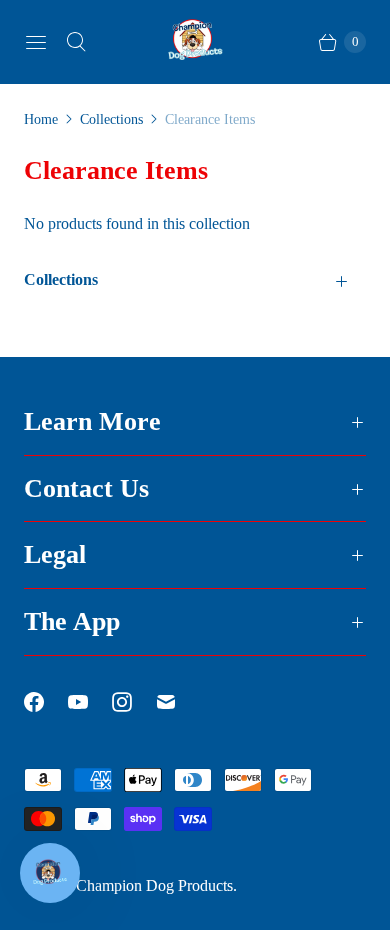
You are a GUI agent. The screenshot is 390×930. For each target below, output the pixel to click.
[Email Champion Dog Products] (178, 702)
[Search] (76, 42)
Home (41, 119)
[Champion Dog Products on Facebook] (46, 702)
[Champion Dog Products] (195, 42)
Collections (111, 119)
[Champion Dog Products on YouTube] (90, 702)
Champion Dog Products (154, 885)
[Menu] (36, 42)
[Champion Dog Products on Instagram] (134, 702)
